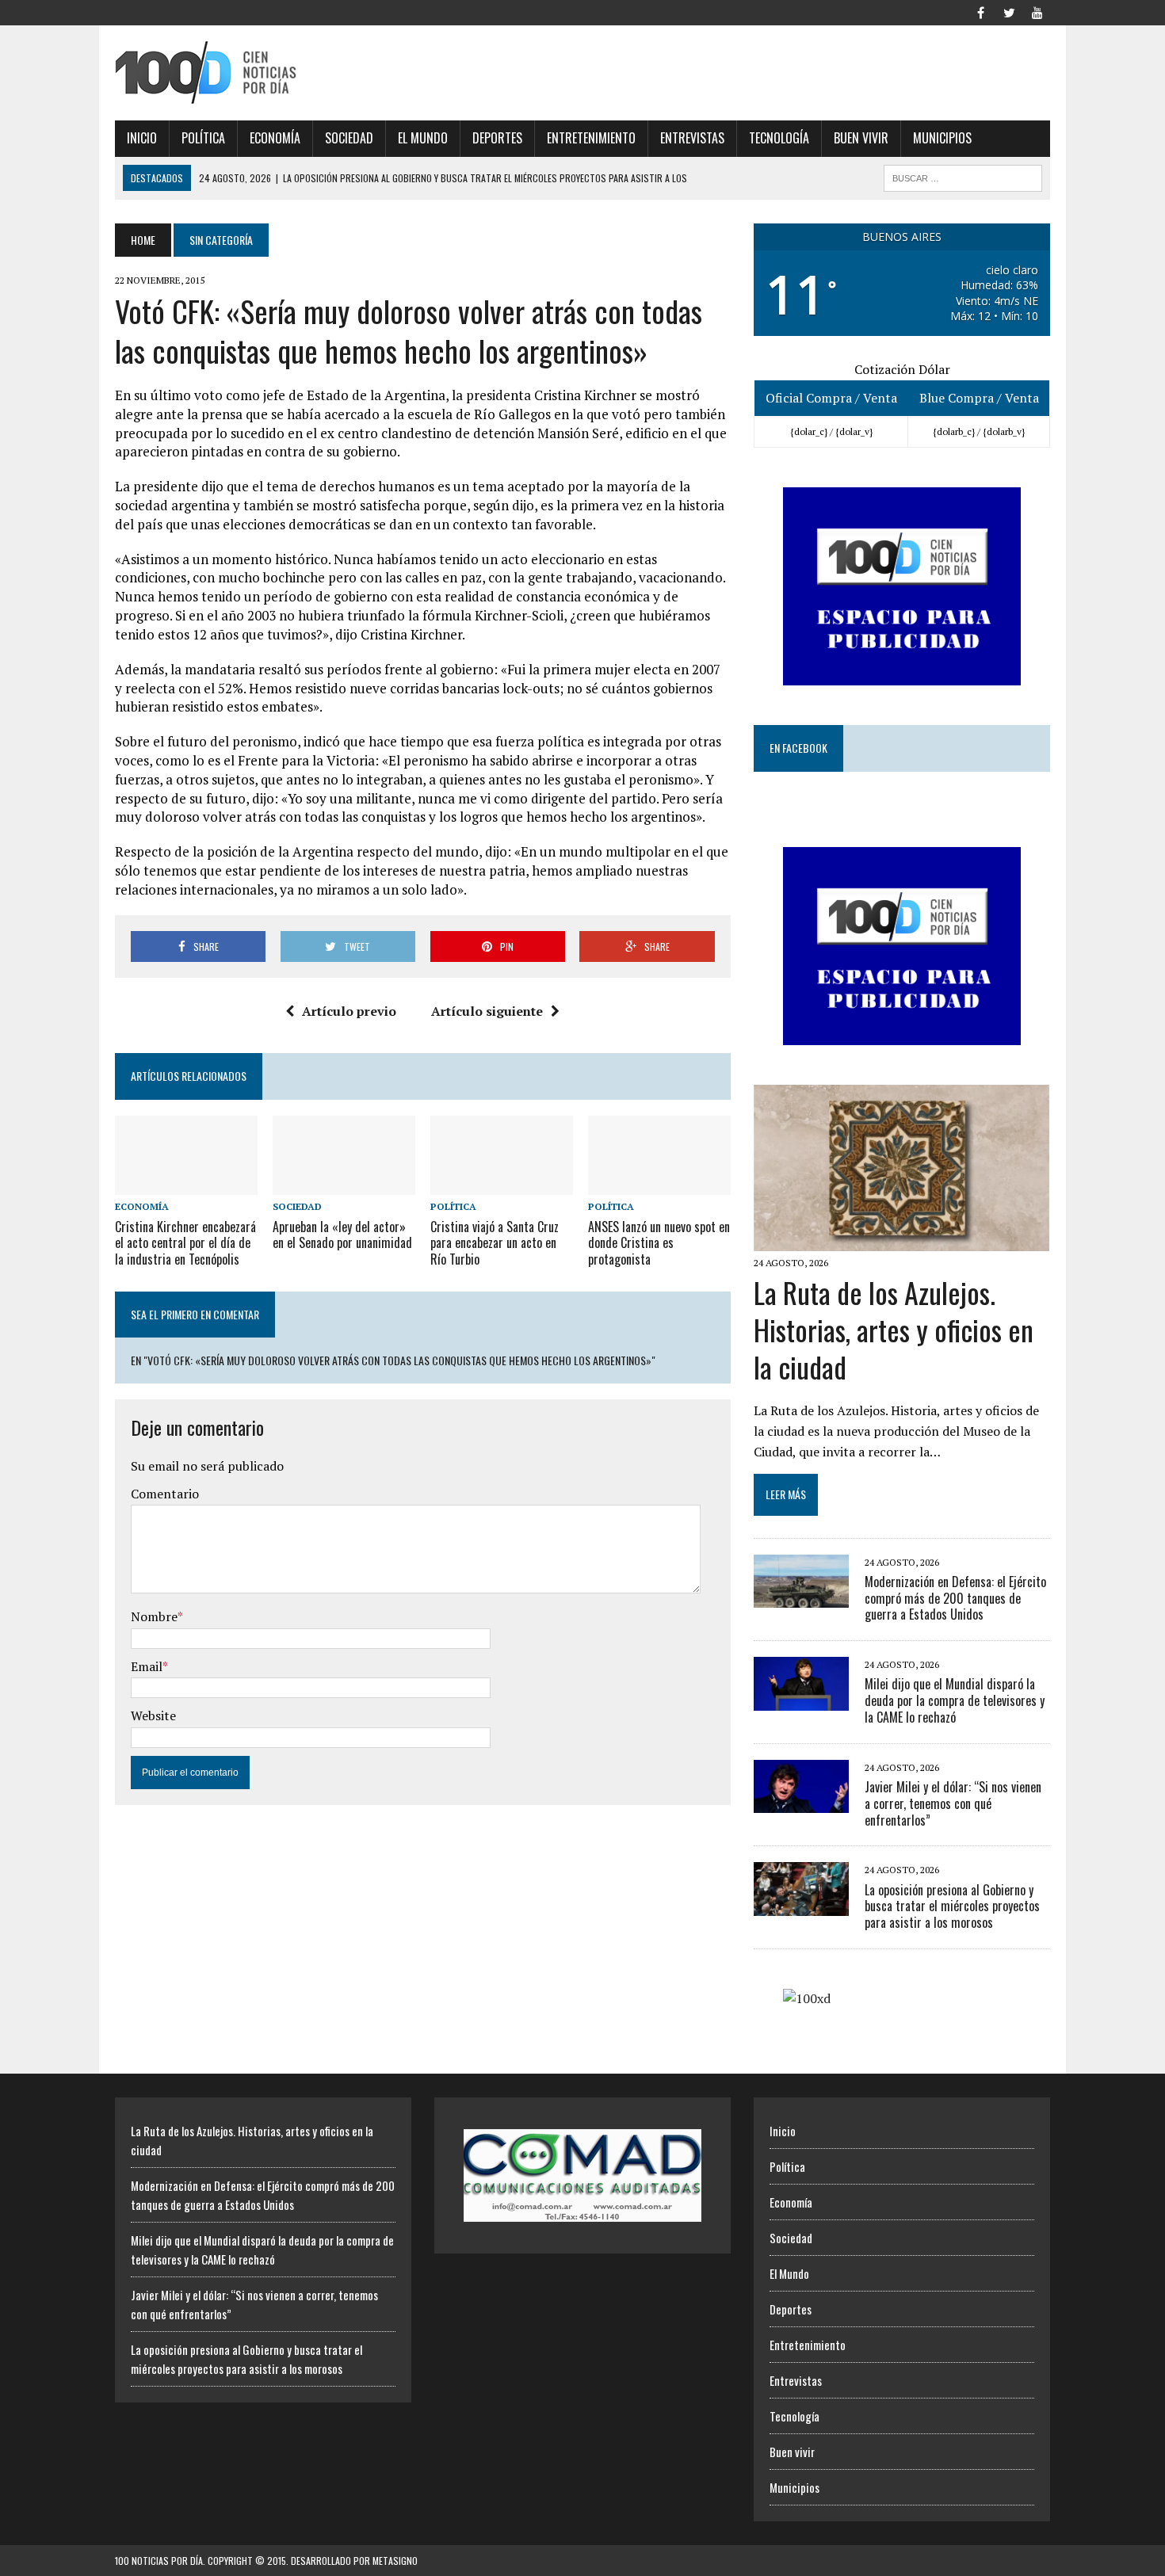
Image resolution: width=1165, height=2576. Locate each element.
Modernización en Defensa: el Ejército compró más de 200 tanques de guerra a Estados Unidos (955, 1598)
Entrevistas (692, 138)
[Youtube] (1037, 11)
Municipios (942, 138)
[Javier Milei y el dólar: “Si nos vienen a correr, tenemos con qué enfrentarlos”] (801, 1803)
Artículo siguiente (487, 1011)
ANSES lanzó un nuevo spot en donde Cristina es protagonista (659, 1243)
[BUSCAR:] (963, 176)
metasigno (395, 2561)
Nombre (154, 1616)
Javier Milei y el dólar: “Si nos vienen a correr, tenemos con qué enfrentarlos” (953, 1803)
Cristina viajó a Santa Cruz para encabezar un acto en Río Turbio (495, 1243)
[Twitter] (1009, 11)
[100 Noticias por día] (263, 73)
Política (203, 138)
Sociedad (349, 138)
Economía (275, 138)
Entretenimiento (591, 138)
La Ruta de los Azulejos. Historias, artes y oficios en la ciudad (894, 1329)
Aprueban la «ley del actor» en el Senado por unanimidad (342, 1235)
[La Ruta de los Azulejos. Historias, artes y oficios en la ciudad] (901, 1240)
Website (153, 1715)
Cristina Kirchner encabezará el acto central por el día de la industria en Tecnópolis (185, 1243)
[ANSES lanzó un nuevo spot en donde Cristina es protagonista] (659, 1185)
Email (147, 1666)
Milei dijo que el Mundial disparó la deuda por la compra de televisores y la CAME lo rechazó (955, 1700)
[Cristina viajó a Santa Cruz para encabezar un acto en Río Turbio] (502, 1185)
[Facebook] (980, 11)
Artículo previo (349, 1011)
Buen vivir (861, 138)
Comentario (165, 1494)
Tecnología (779, 138)
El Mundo (423, 138)
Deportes (497, 138)
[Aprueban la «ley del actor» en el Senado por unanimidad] (344, 1185)
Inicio (142, 138)
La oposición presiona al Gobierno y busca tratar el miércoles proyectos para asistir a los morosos (952, 1906)
